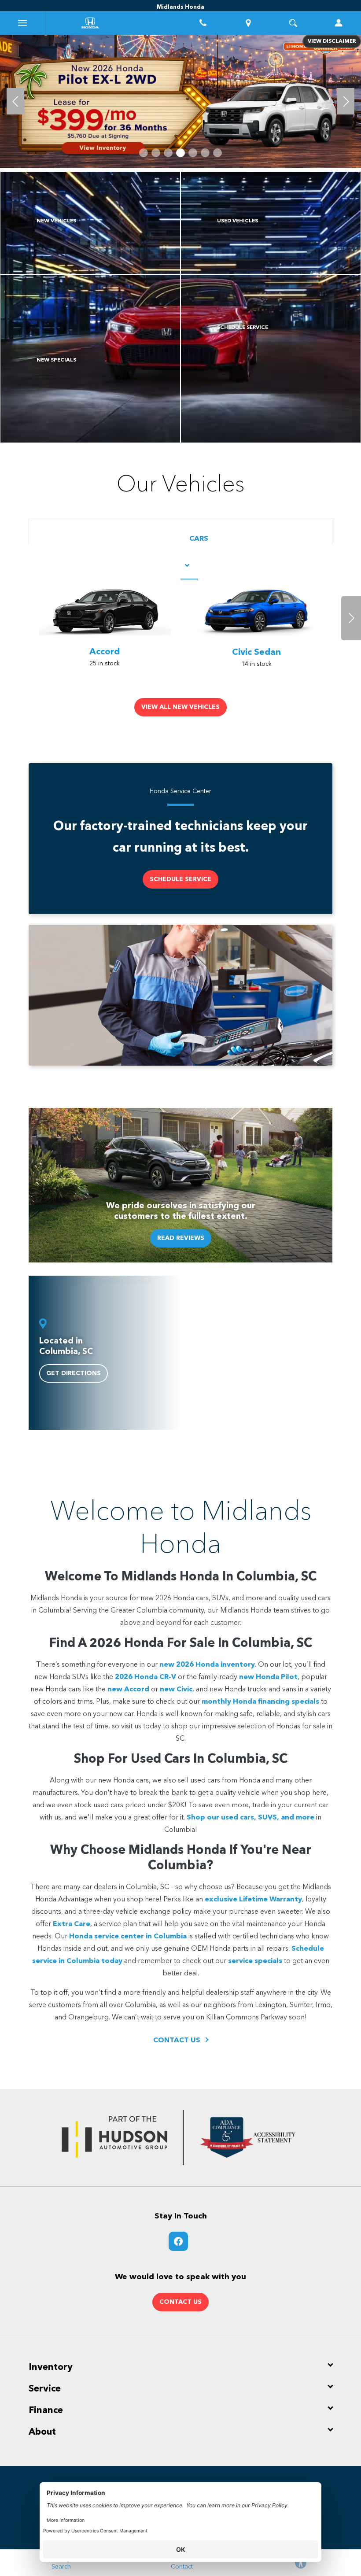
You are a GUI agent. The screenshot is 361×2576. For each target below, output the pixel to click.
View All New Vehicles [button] (180, 707)
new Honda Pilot (268, 1677)
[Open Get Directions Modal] (249, 23)
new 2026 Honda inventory (207, 1665)
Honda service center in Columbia (128, 1937)
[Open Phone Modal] (203, 23)
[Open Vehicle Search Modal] (293, 23)
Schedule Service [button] (180, 879)
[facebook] (178, 2241)
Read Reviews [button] (181, 1238)
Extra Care (72, 1924)
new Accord (128, 1690)
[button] (144, 153)
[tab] (189, 553)
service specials (255, 1961)
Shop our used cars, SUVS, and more (250, 1818)
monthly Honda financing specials (260, 1702)
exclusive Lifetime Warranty (253, 1900)
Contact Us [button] (180, 2302)
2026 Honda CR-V (146, 1677)
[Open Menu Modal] (23, 23)
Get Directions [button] (74, 1373)
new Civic (176, 1690)
